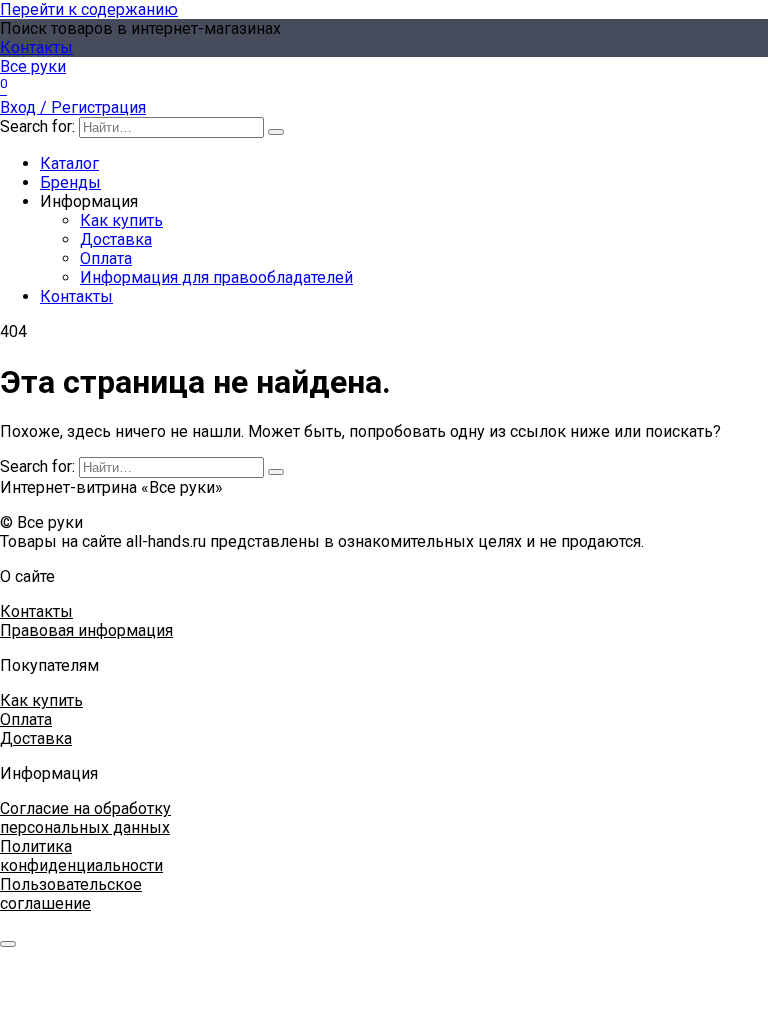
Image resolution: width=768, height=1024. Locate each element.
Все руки (33, 66)
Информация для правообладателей (216, 277)
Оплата (106, 258)
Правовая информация (86, 630)
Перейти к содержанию (89, 9)
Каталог (69, 163)
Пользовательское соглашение (71, 894)
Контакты (36, 47)
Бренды (70, 182)
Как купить (121, 220)
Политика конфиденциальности (81, 856)
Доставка (116, 239)
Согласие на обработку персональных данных (85, 818)
